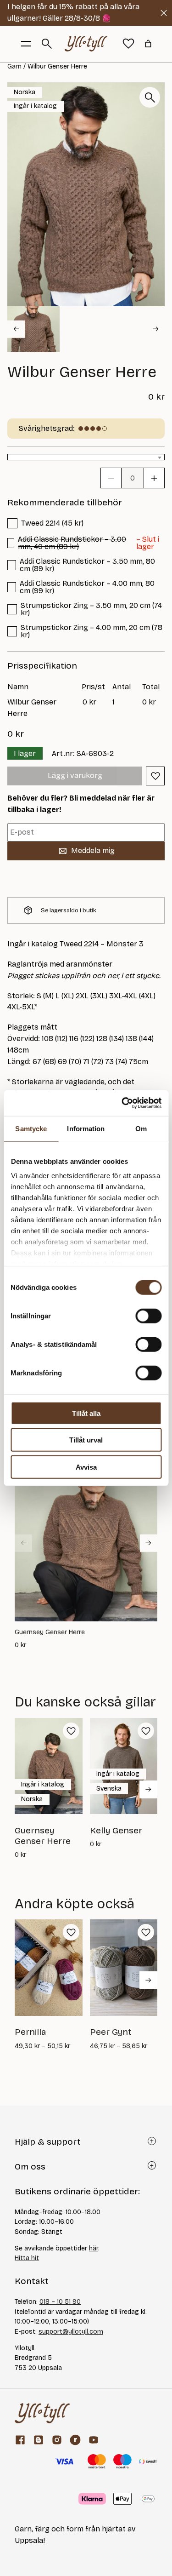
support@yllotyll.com (71, 2332)
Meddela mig (93, 850)
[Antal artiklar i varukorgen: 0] (148, 44)
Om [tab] (141, 1128)
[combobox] (86, 457)
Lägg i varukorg (75, 776)
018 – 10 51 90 (60, 2302)
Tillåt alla (86, 1413)
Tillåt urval (86, 1440)
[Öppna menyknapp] (26, 44)
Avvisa (86, 1467)
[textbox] (86, 458)
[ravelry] (75, 2440)
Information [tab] (86, 1128)
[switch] (148, 1316)
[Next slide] (156, 329)
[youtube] (94, 2440)
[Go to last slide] (16, 329)
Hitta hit (27, 2258)
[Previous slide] (23, 1543)
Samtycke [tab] (31, 1128)
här (94, 2248)
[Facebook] (20, 2440)
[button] (33, 329)
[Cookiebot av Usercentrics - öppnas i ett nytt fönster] (122, 1103)
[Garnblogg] (39, 2440)
